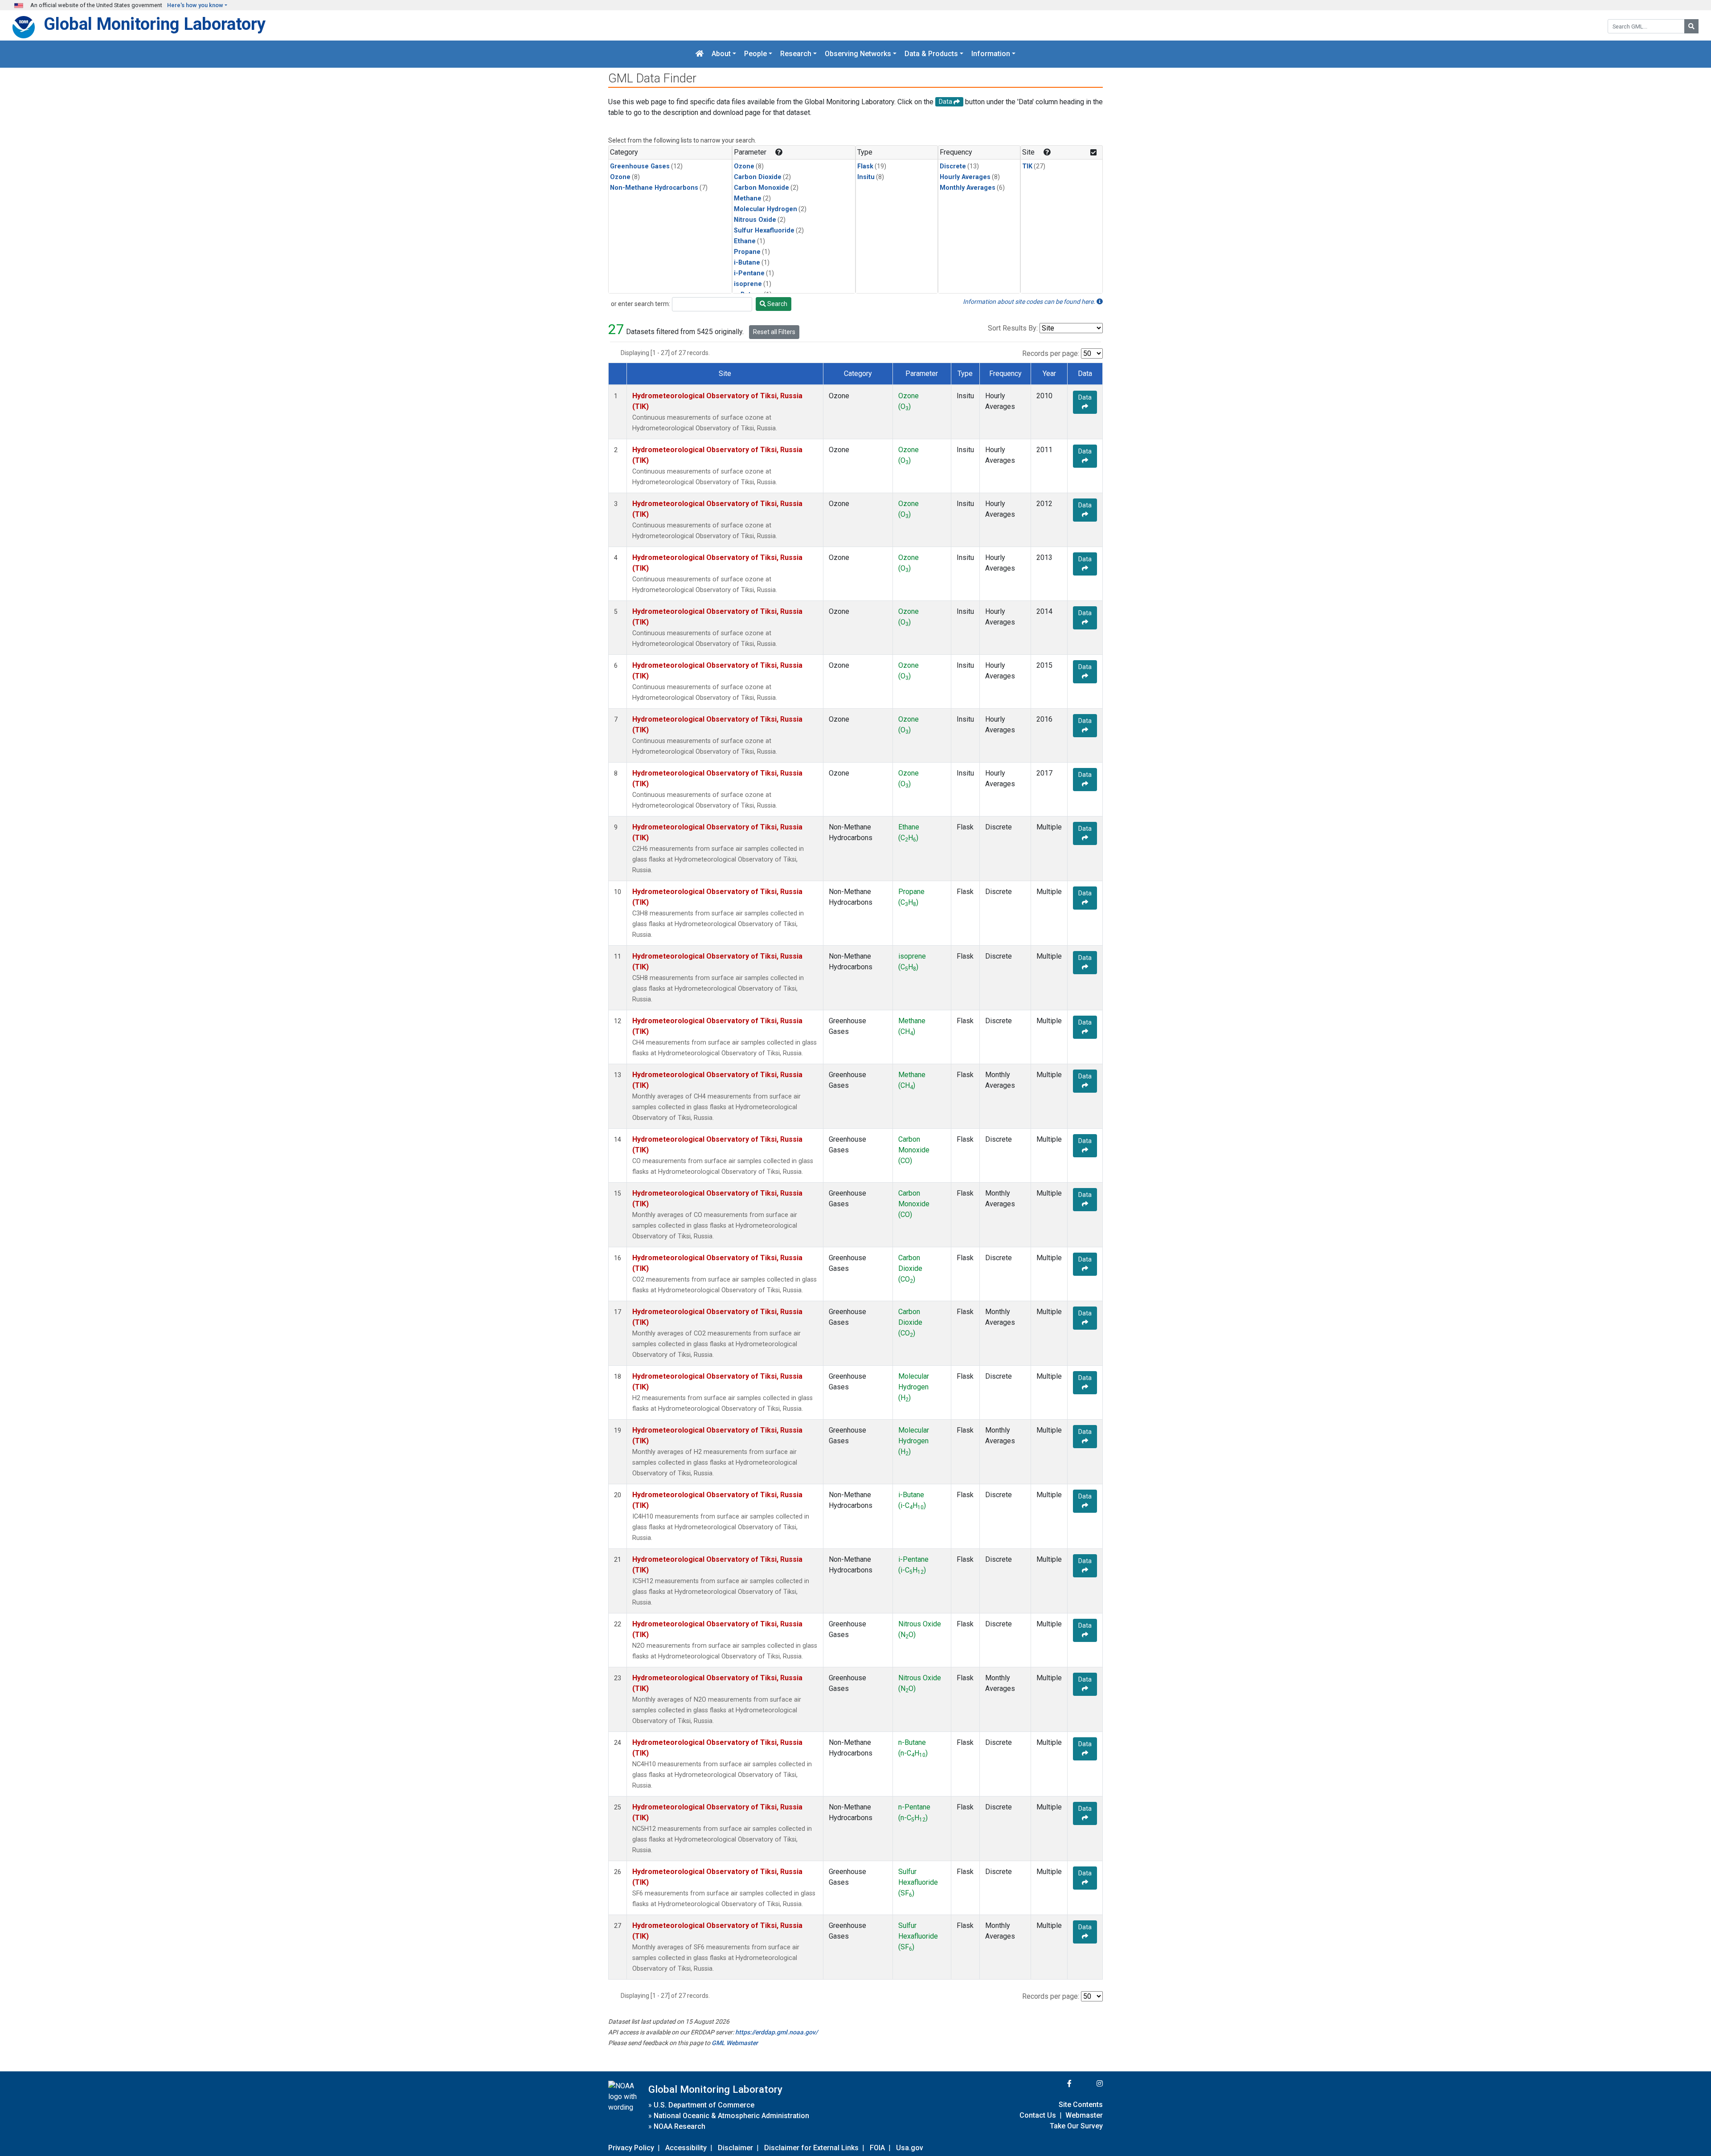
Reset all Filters (774, 332)
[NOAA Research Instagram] (1088, 2084)
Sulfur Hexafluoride (764, 231)
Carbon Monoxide (761, 188)
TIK (1027, 166)
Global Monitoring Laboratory (155, 24)
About (721, 54)
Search (777, 304)
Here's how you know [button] (195, 5)
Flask (865, 166)
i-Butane (747, 263)
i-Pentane (749, 273)
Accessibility (686, 2148)
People (755, 54)
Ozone (620, 177)
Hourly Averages (965, 177)
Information (991, 54)
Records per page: (1051, 353)
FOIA (877, 2148)
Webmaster (1084, 2115)
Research (796, 54)
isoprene (748, 284)
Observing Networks (858, 54)
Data (1085, 397)
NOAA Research (679, 2126)
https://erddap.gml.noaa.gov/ (776, 2032)
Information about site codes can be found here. (1030, 302)
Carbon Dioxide (758, 177)
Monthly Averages (968, 188)
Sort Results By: (1013, 328)
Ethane (745, 241)
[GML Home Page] (700, 54)
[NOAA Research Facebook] (1057, 2084)
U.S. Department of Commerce (704, 2105)
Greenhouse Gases (640, 166)
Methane (748, 198)
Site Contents (1081, 2105)
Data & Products (931, 54)
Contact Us (1038, 2115)
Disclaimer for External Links (811, 2148)
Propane (747, 252)
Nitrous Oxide (755, 220)
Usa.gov (910, 2148)
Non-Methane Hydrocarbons (654, 188)
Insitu (866, 177)
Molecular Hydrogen (765, 209)
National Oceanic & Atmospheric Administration (731, 2116)
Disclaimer (735, 2148)
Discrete (953, 166)
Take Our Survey (1076, 2126)
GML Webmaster (735, 2043)
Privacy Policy (631, 2148)
